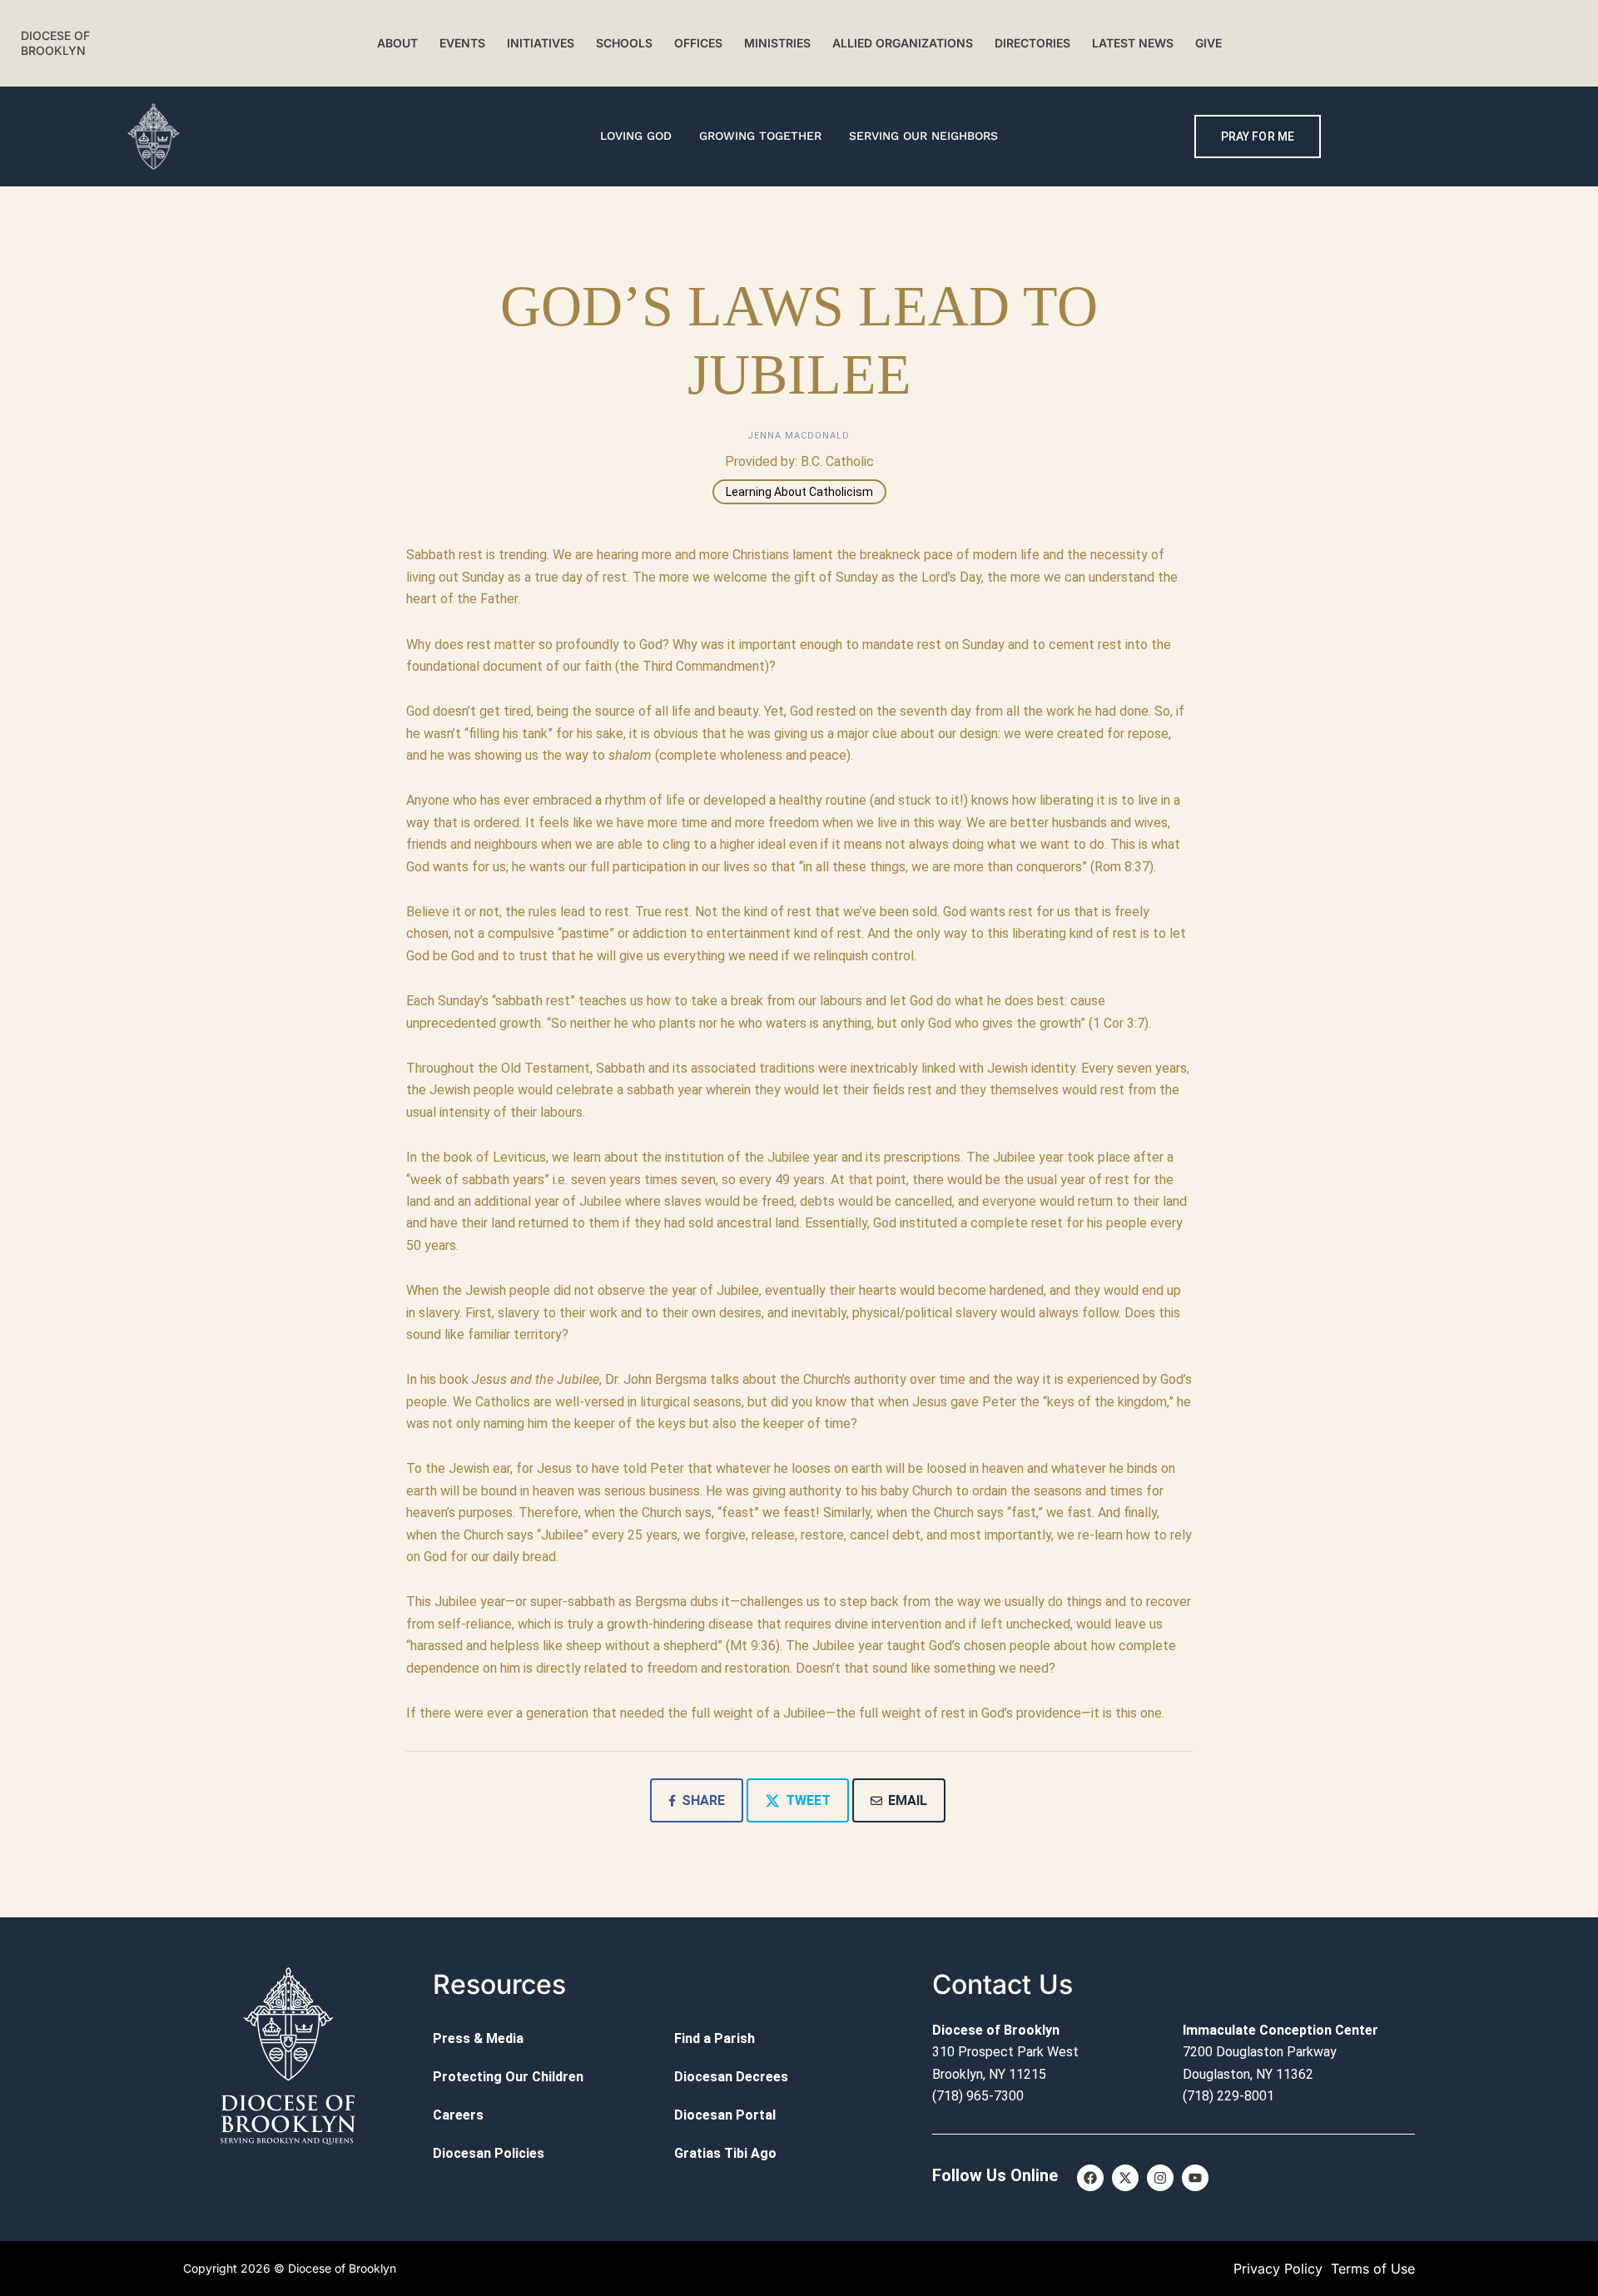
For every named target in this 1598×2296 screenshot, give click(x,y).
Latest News (1133, 43)
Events (462, 43)
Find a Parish (715, 2038)
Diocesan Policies (489, 2153)
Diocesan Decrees (731, 2077)
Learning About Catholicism (799, 492)
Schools (624, 43)
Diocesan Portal (725, 2115)
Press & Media (478, 2038)
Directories (1032, 43)
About (397, 43)
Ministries (777, 43)
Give (1208, 43)
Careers (458, 2115)
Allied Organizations (903, 43)
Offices (698, 43)
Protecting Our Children (508, 2077)
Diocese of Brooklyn (55, 43)
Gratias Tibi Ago (725, 2153)
